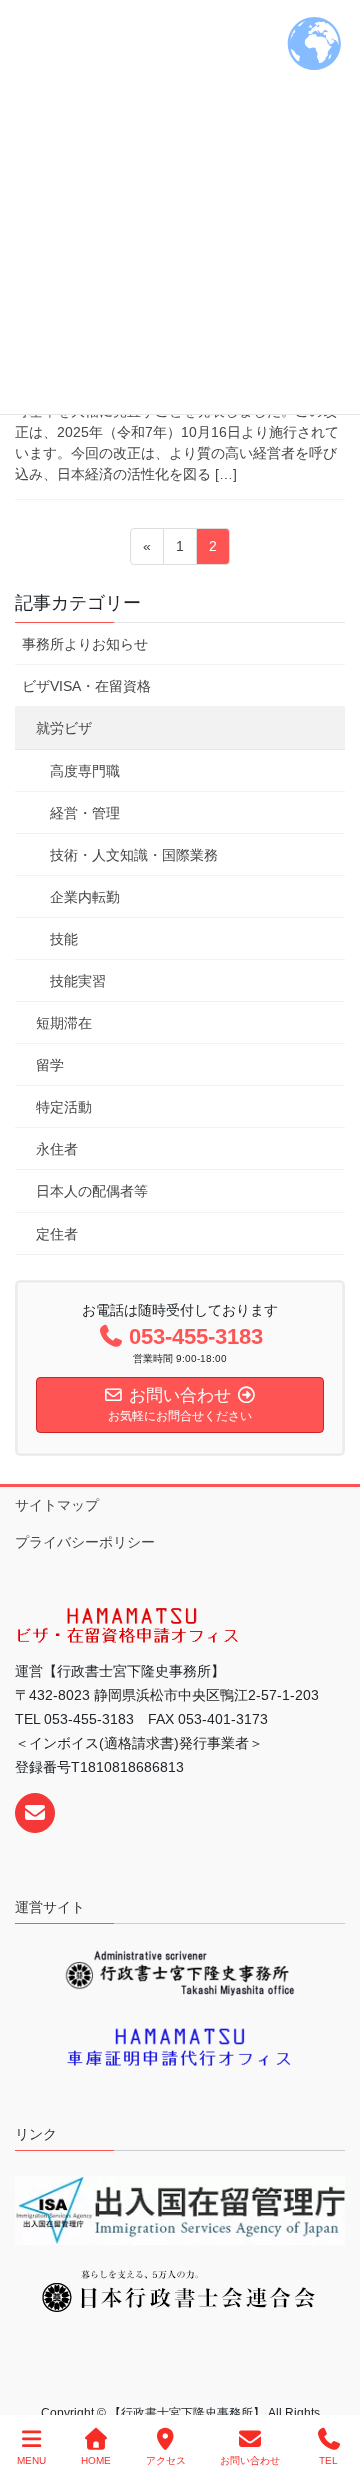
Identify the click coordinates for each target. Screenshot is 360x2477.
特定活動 (64, 1107)
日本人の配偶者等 (92, 1191)
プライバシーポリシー (85, 1542)
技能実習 (78, 981)
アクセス (166, 2460)
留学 (50, 1065)
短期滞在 (64, 1023)
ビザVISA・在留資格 (86, 686)
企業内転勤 (85, 897)
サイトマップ (57, 1505)
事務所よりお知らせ (85, 644)
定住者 (57, 1234)
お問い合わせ (250, 2460)
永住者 (57, 1149)
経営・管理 (85, 813)
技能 (64, 939)
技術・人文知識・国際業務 (134, 855)
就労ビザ (64, 728)
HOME (96, 2460)
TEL (328, 2460)
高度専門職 (85, 771)
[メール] (35, 1813)
